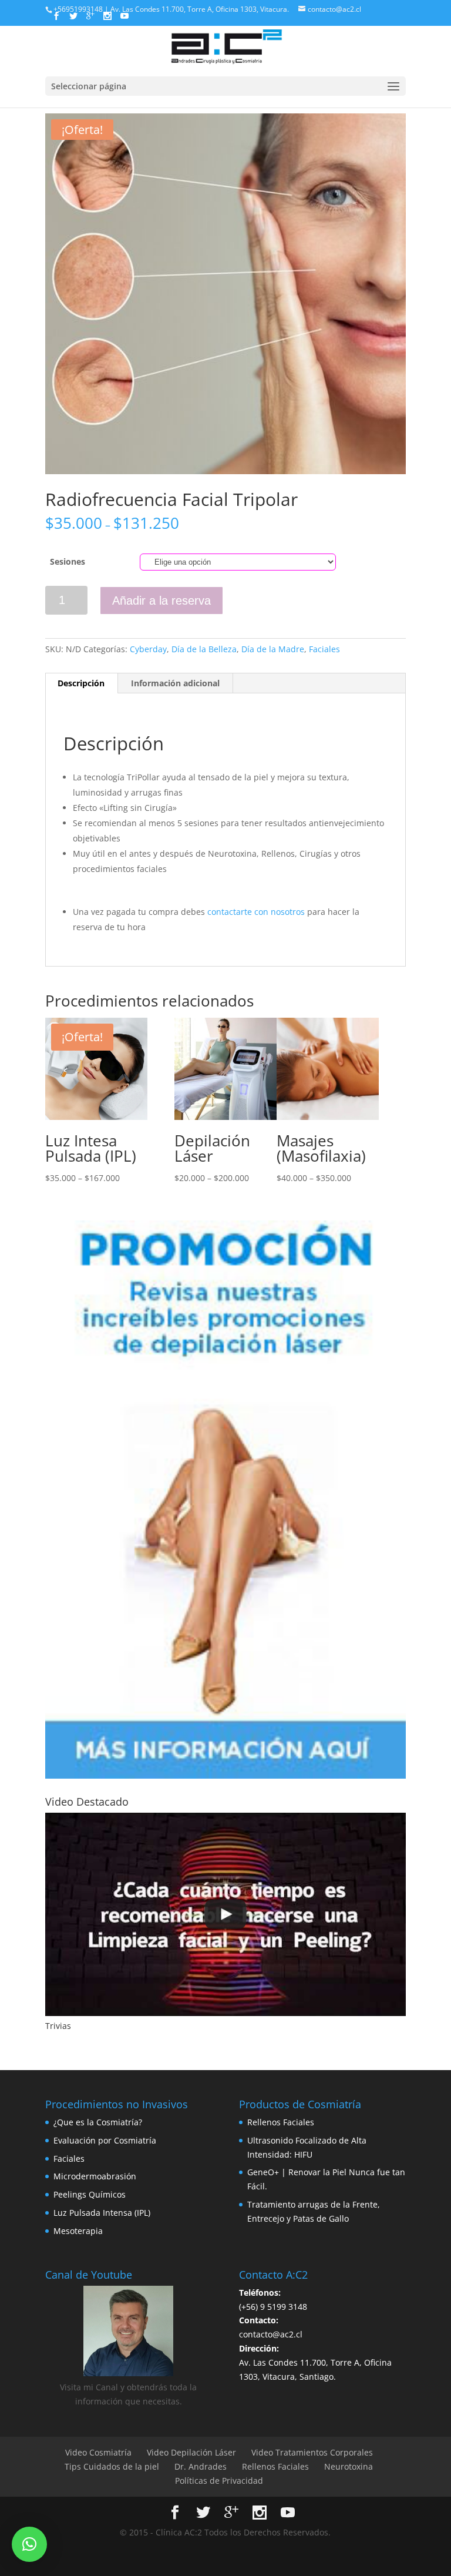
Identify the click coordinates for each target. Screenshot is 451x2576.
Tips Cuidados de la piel (112, 2466)
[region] (225, 1500)
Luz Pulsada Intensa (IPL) (102, 2213)
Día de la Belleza (204, 649)
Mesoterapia (78, 2231)
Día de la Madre (273, 649)
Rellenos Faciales (281, 2122)
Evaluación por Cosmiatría (105, 2140)
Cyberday (148, 649)
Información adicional (175, 683)
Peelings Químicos (90, 2194)
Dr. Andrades (201, 2466)
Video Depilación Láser (191, 2452)
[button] (29, 2544)
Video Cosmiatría (98, 2452)
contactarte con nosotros (256, 912)
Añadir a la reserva (161, 601)
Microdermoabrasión (95, 2176)
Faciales (324, 649)
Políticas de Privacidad (219, 2481)
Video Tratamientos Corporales (312, 2452)
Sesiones (68, 561)
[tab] (81, 683)
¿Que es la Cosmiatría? (98, 2122)
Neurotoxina (349, 2466)
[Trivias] (225, 1914)
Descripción (81, 683)
